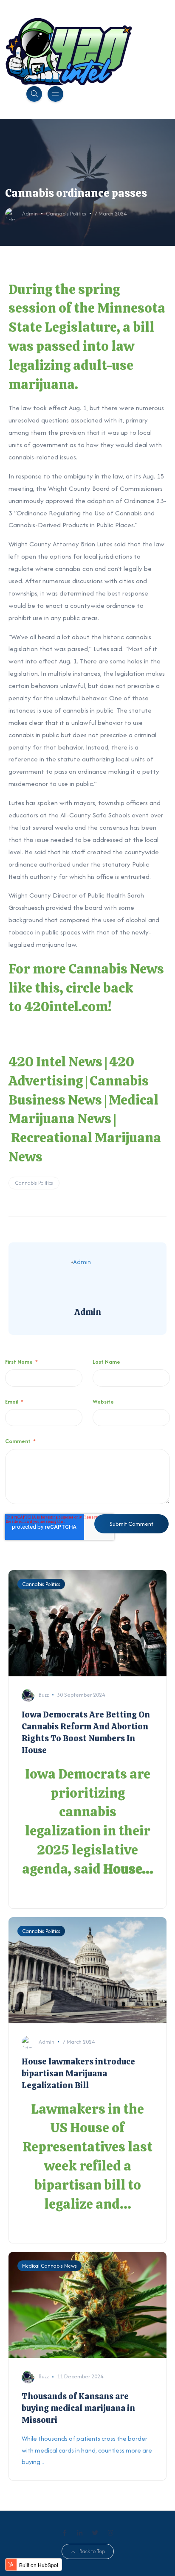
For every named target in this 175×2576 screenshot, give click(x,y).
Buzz (44, 1695)
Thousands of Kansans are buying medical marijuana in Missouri (78, 2408)
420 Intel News (55, 1062)
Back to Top (92, 2551)
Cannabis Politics (66, 214)
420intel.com (66, 1007)
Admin (30, 214)
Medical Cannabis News (49, 2266)
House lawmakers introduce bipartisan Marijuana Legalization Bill (78, 2073)
